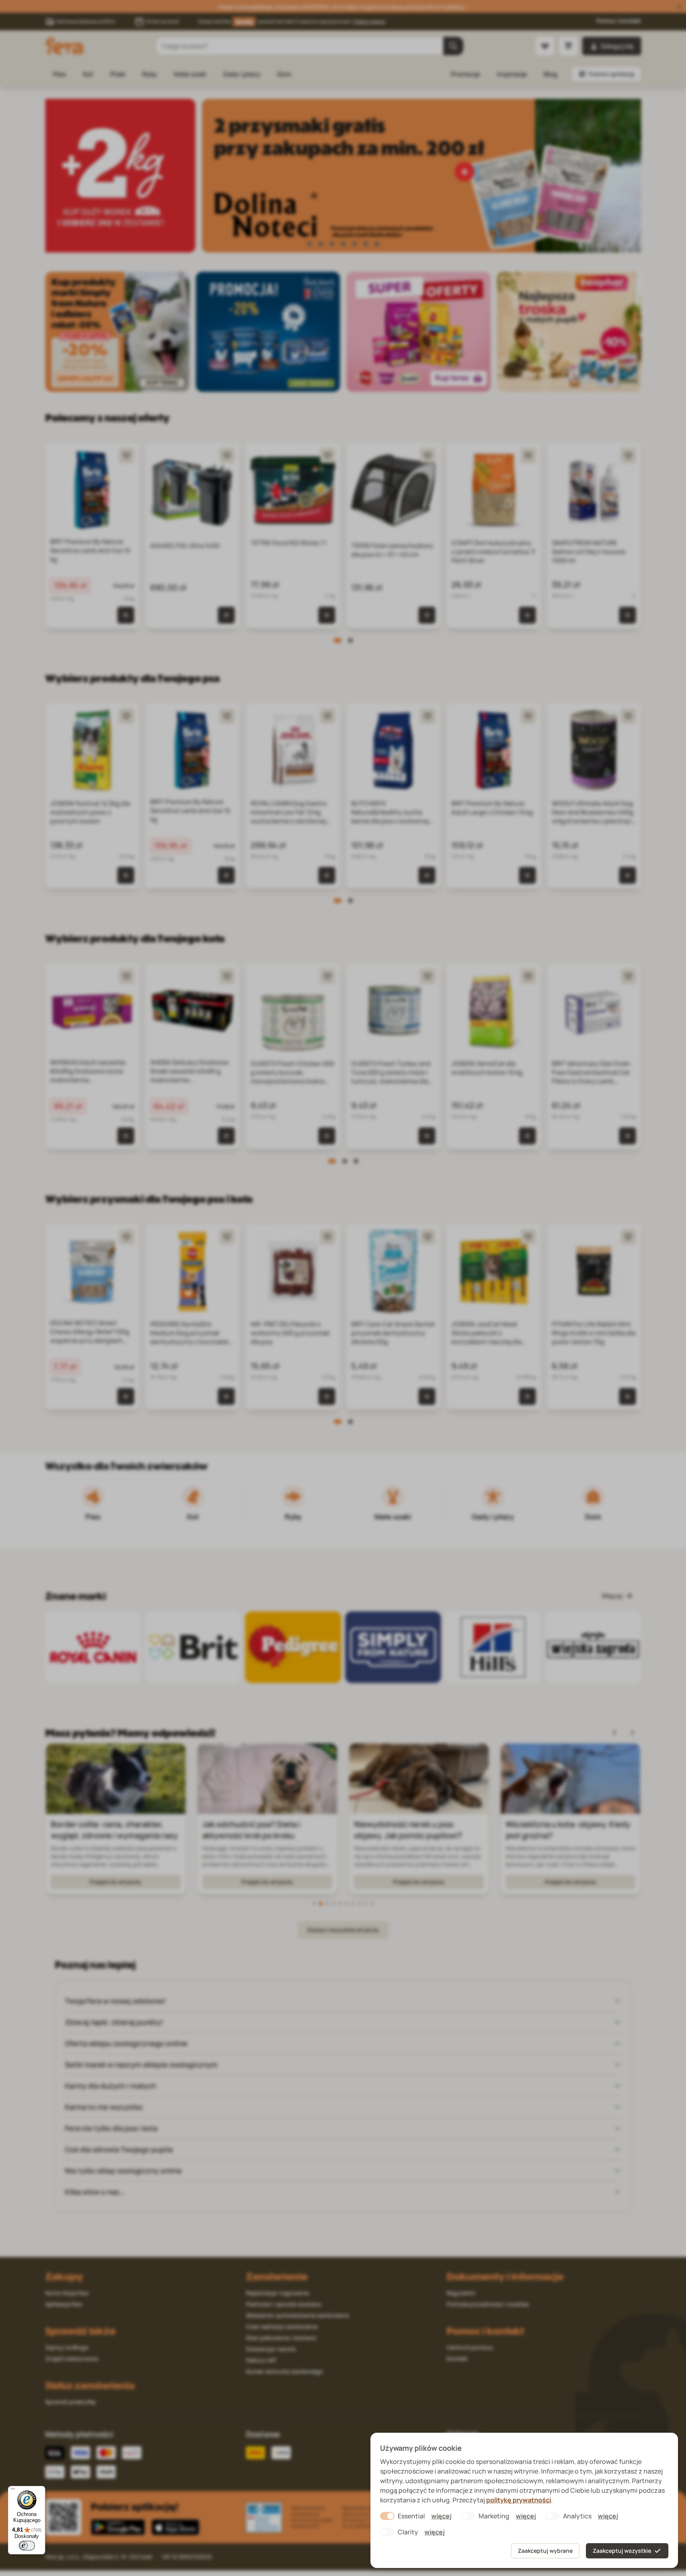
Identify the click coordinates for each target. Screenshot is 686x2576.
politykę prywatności (519, 2500)
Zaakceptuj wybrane (545, 2551)
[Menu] (13, 2491)
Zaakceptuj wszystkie (622, 2551)
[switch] (27, 2546)
